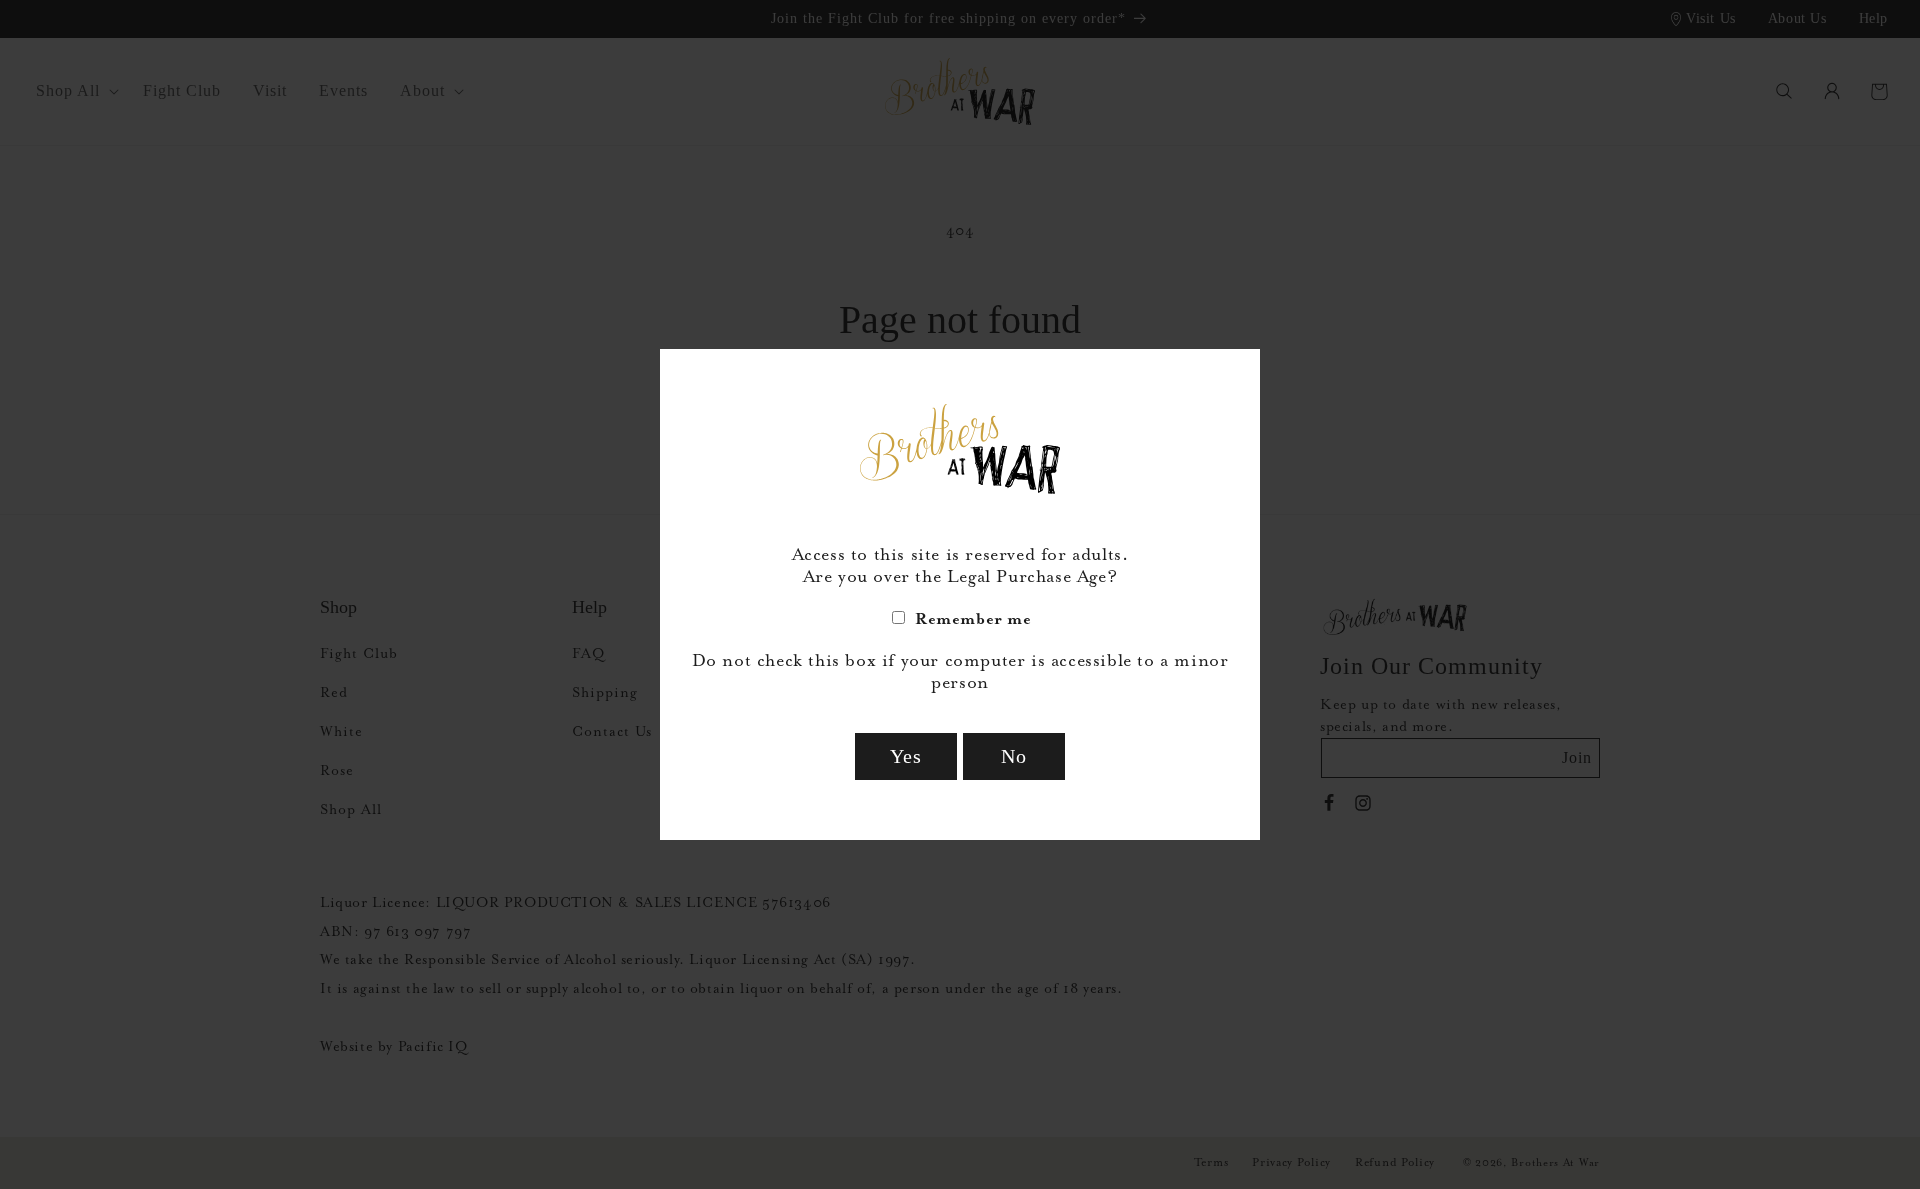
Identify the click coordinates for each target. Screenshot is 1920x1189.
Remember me (973, 618)
